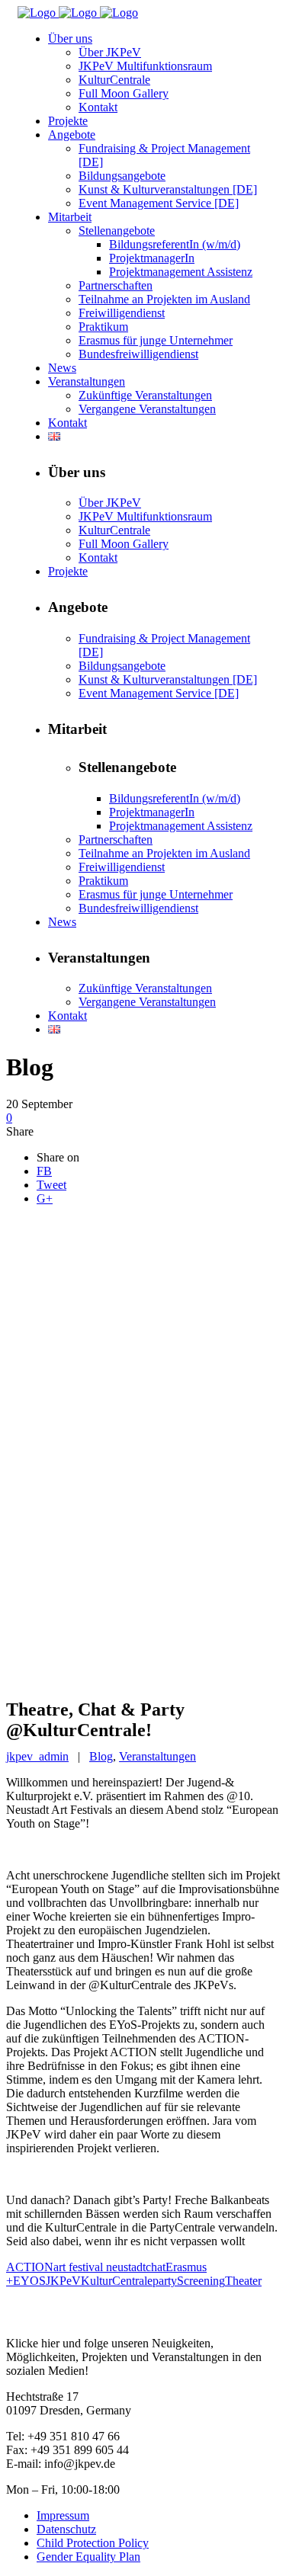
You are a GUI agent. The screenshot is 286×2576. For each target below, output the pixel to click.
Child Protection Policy (93, 2543)
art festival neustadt (100, 2267)
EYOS (29, 2281)
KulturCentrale (117, 2281)
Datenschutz (66, 2529)
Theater (243, 2281)
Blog (101, 1756)
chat (156, 2267)
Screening (201, 2281)
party (165, 2281)
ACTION (30, 2267)
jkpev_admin (37, 1756)
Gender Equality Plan (88, 2557)
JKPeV (63, 2281)
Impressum (63, 2515)
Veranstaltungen (157, 1756)
